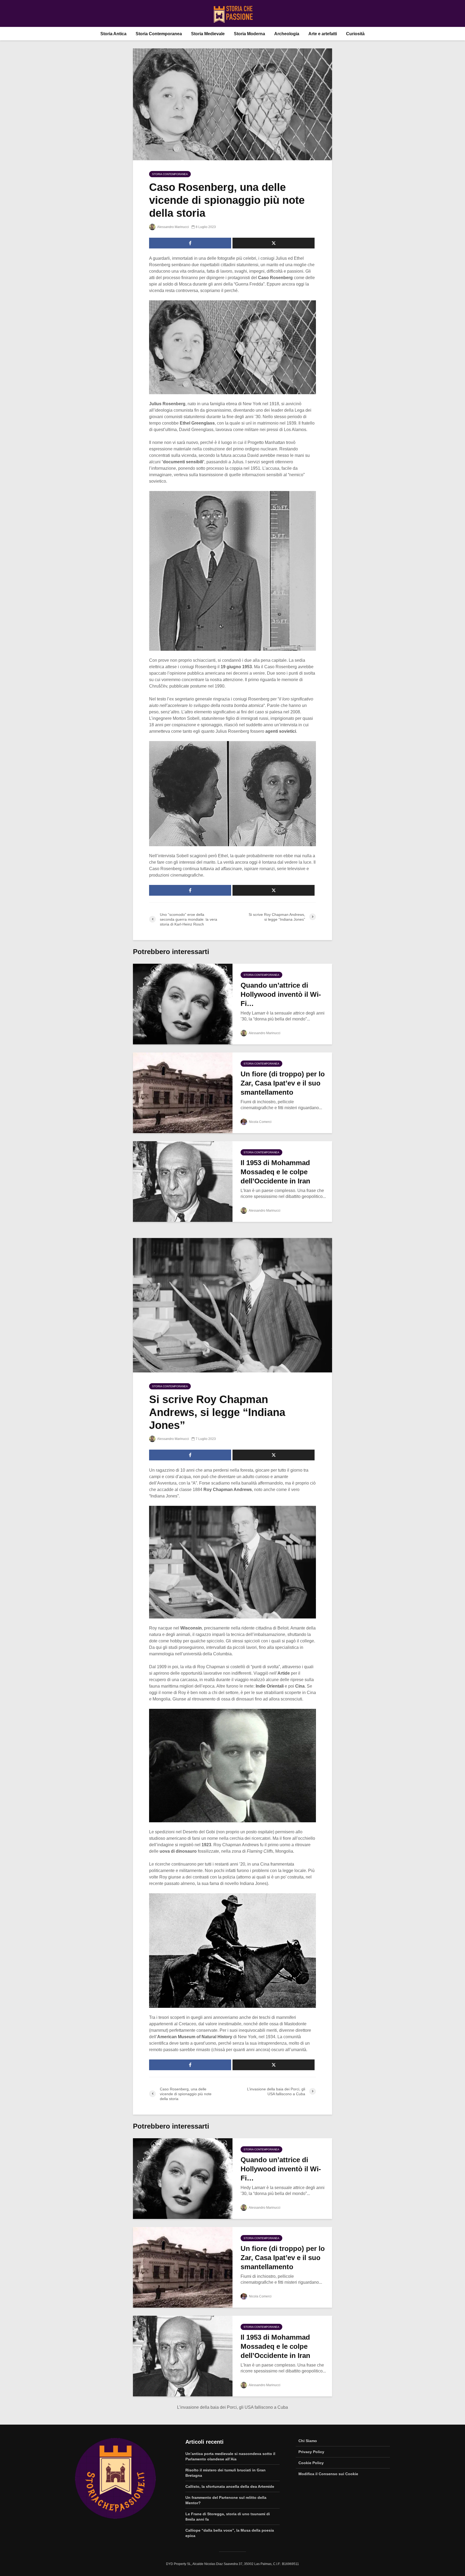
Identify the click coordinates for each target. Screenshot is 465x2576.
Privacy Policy (311, 2452)
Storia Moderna (249, 34)
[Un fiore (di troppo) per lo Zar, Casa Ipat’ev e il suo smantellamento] (183, 1092)
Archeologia (287, 34)
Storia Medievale (208, 34)
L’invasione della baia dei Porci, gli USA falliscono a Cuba (232, 2407)
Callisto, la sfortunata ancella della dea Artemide (230, 2486)
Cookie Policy (311, 2463)
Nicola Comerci (260, 1122)
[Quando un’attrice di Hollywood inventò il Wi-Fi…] (183, 1004)
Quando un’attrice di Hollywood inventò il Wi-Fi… (281, 994)
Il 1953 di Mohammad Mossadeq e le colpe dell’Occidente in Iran (275, 1172)
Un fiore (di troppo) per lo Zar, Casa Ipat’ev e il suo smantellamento (283, 1083)
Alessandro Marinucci (173, 227)
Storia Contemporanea (159, 34)
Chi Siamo (308, 2441)
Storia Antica (113, 34)
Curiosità (355, 34)
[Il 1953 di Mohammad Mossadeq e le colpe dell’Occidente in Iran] (183, 1181)
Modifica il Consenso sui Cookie (328, 2474)
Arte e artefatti (323, 34)
